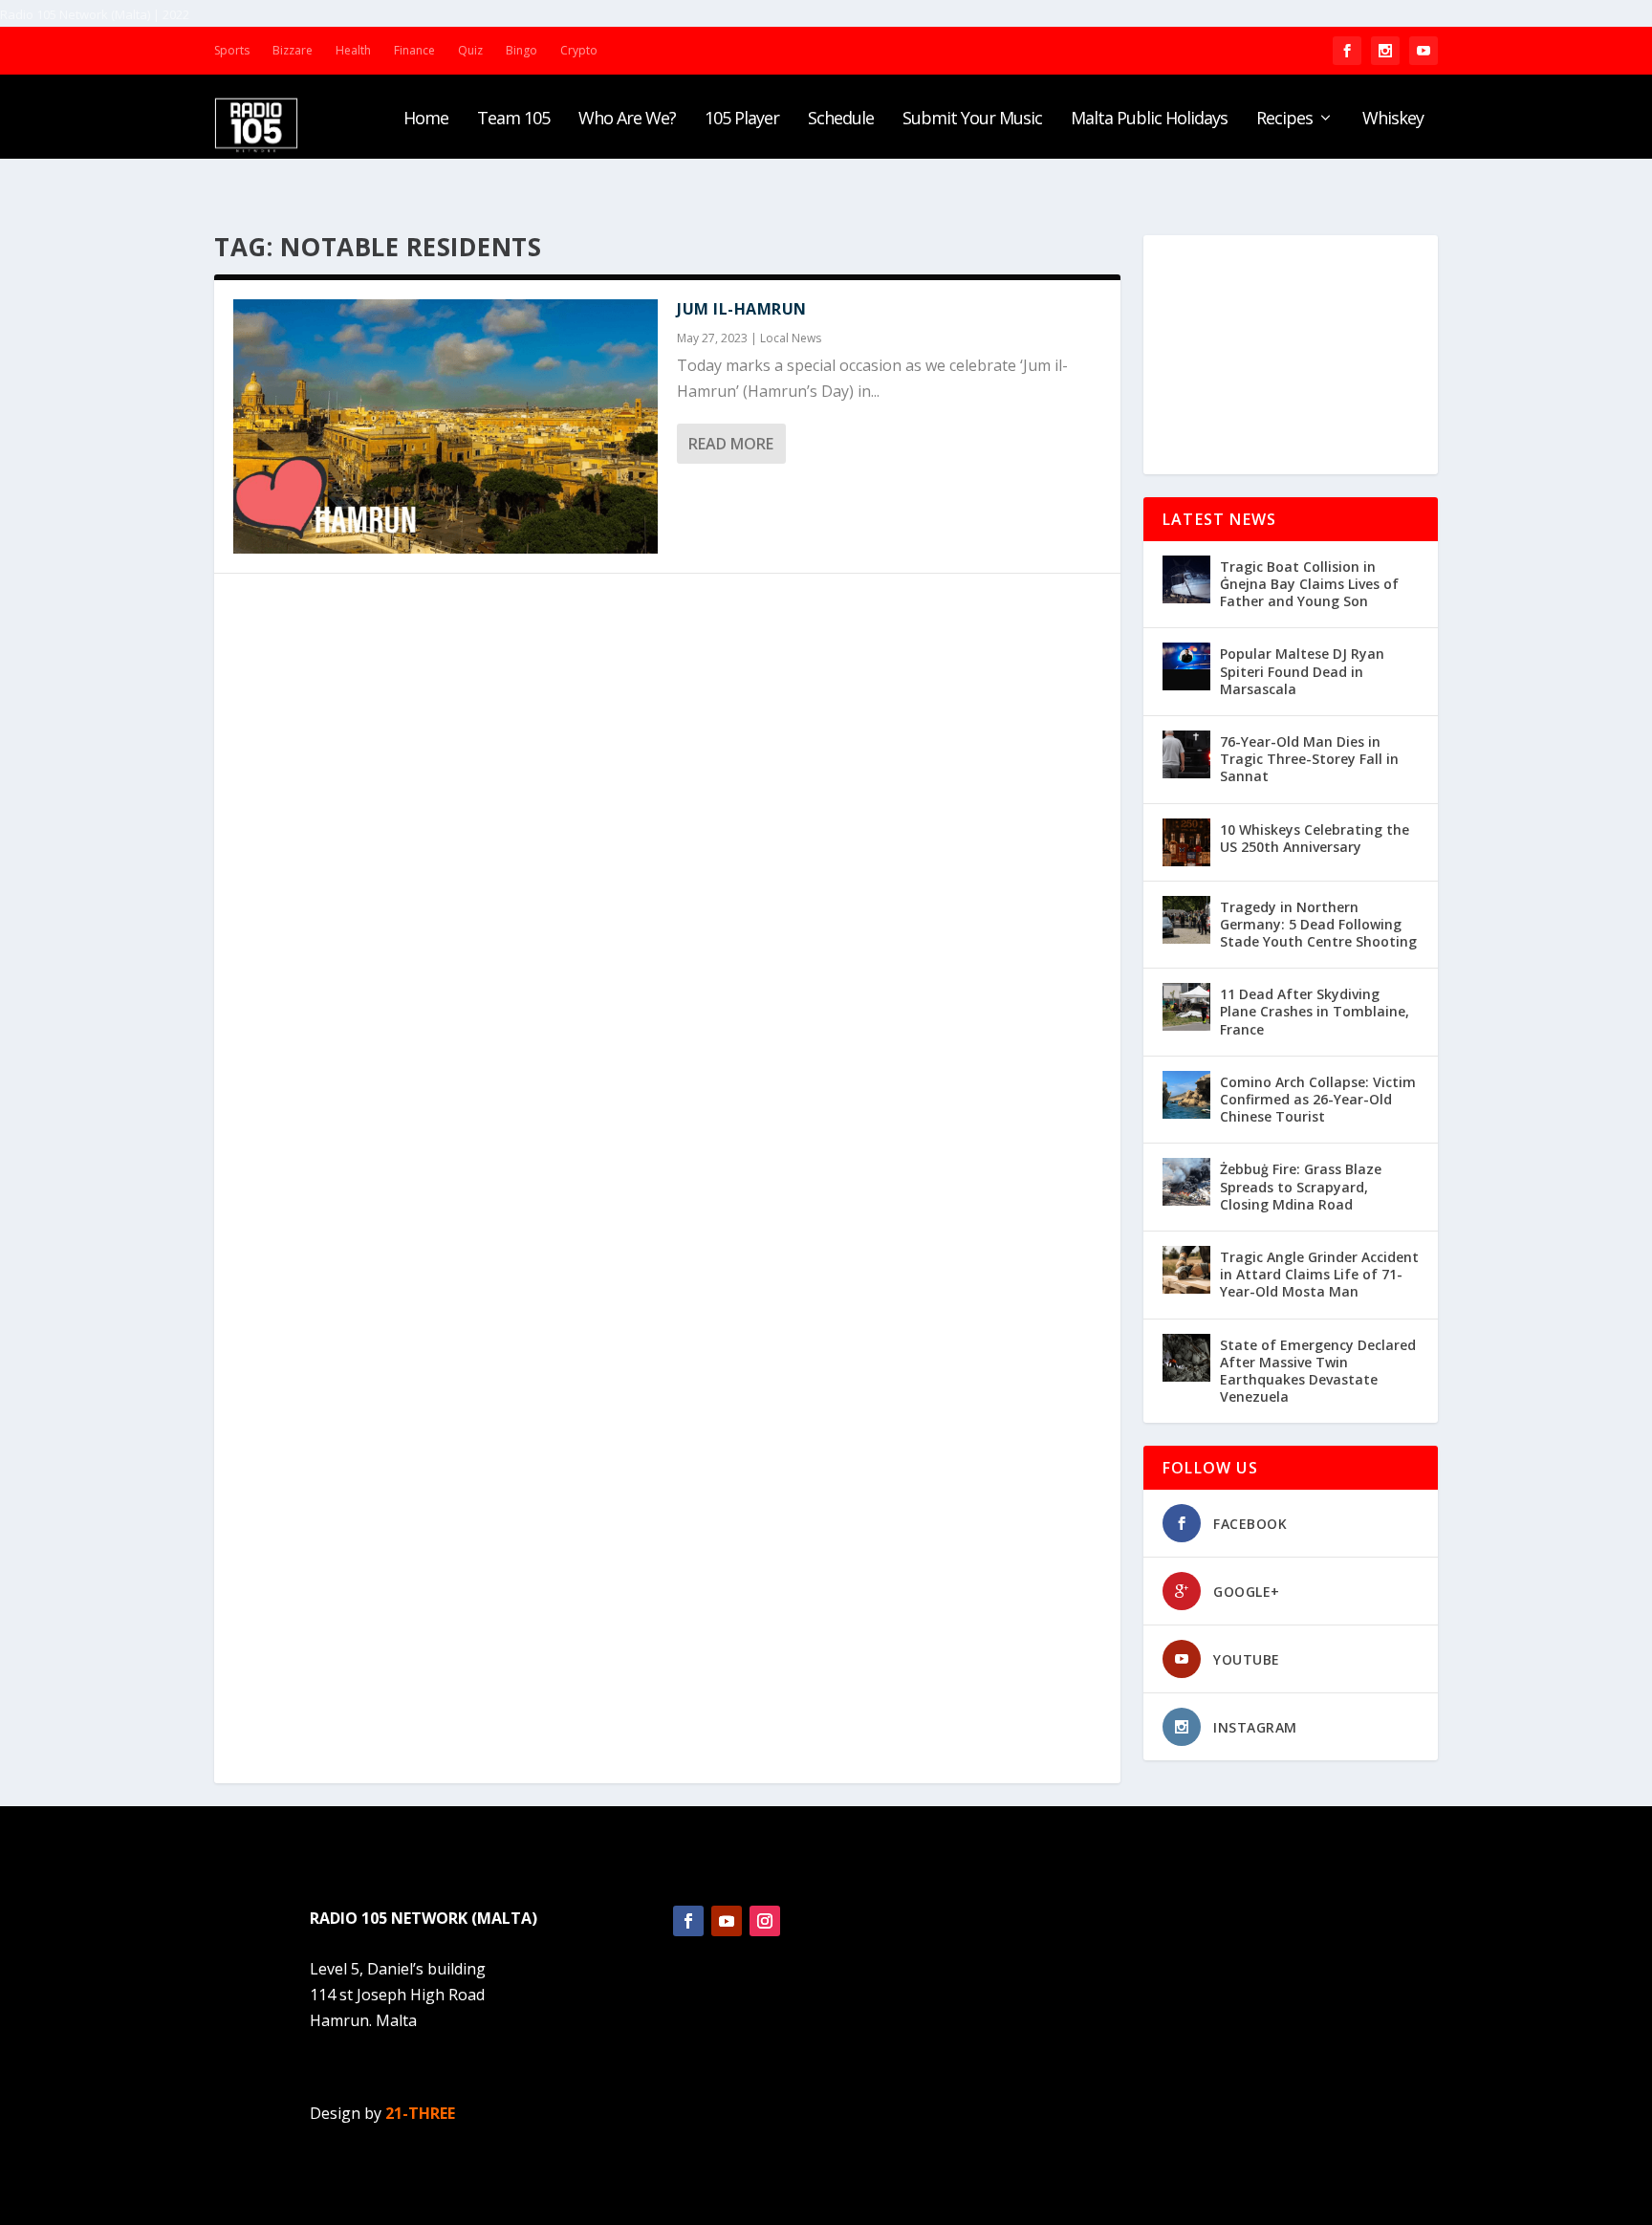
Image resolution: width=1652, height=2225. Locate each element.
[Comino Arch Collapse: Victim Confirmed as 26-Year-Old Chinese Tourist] (1186, 1095)
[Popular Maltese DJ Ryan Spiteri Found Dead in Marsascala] (1186, 666)
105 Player (742, 120)
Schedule (841, 120)
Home (426, 120)
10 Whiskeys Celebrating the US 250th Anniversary (1315, 838)
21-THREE (420, 2113)
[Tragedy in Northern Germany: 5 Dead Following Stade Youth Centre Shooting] (1186, 920)
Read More (731, 444)
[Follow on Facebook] (688, 1921)
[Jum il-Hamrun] (446, 426)
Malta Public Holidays (1149, 120)
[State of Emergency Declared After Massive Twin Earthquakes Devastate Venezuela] (1186, 1358)
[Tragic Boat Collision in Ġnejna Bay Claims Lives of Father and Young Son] (1186, 579)
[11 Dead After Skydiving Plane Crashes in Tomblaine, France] (1186, 1007)
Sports (232, 50)
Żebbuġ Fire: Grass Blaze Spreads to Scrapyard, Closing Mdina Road (1301, 1186)
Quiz (470, 50)
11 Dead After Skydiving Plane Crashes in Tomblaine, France (1315, 1011)
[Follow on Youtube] (727, 1921)
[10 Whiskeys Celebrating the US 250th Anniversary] (1186, 842)
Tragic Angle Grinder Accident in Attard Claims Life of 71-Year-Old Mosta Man (1319, 1274)
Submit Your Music (972, 120)
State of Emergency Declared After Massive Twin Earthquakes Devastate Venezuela (1318, 1371)
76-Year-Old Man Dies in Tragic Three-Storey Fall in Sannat (1309, 759)
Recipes (1284, 120)
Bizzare (293, 50)
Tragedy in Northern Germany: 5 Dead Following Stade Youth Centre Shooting (1318, 924)
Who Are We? (627, 120)
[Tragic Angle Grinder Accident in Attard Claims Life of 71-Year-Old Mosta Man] (1186, 1270)
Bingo (522, 50)
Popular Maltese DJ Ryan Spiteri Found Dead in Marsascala (1302, 671)
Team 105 (513, 120)
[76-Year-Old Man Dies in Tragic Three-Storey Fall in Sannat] (1186, 754)
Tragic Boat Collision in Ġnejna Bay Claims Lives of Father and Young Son (1309, 584)
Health (353, 50)
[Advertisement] (1291, 355)
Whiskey (1393, 120)
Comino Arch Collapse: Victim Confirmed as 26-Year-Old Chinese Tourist (1318, 1099)
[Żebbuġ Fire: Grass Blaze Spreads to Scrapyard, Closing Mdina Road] (1186, 1182)
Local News (791, 338)
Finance (414, 50)
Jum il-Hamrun (742, 309)
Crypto (579, 50)
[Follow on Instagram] (765, 1921)
